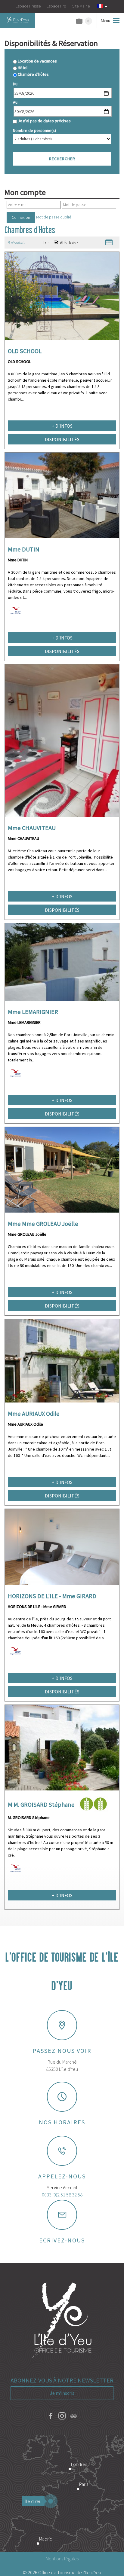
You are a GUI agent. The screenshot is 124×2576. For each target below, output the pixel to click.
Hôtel (23, 68)
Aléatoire (69, 243)
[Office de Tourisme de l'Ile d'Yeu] (62, 2321)
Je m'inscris (62, 2393)
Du (15, 84)
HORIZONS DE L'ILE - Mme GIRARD (52, 1596)
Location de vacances (37, 61)
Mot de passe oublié (54, 217)
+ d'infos (62, 426)
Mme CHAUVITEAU (32, 828)
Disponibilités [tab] (62, 439)
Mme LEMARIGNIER (33, 1012)
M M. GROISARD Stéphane (41, 1805)
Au (15, 102)
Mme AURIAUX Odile (34, 1414)
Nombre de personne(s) (34, 130)
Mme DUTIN (24, 549)
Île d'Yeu (33, 2501)
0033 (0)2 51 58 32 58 (62, 2195)
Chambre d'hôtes (33, 74)
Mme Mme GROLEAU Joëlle (43, 1224)
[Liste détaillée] (109, 243)
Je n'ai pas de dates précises (44, 121)
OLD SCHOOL (25, 351)
